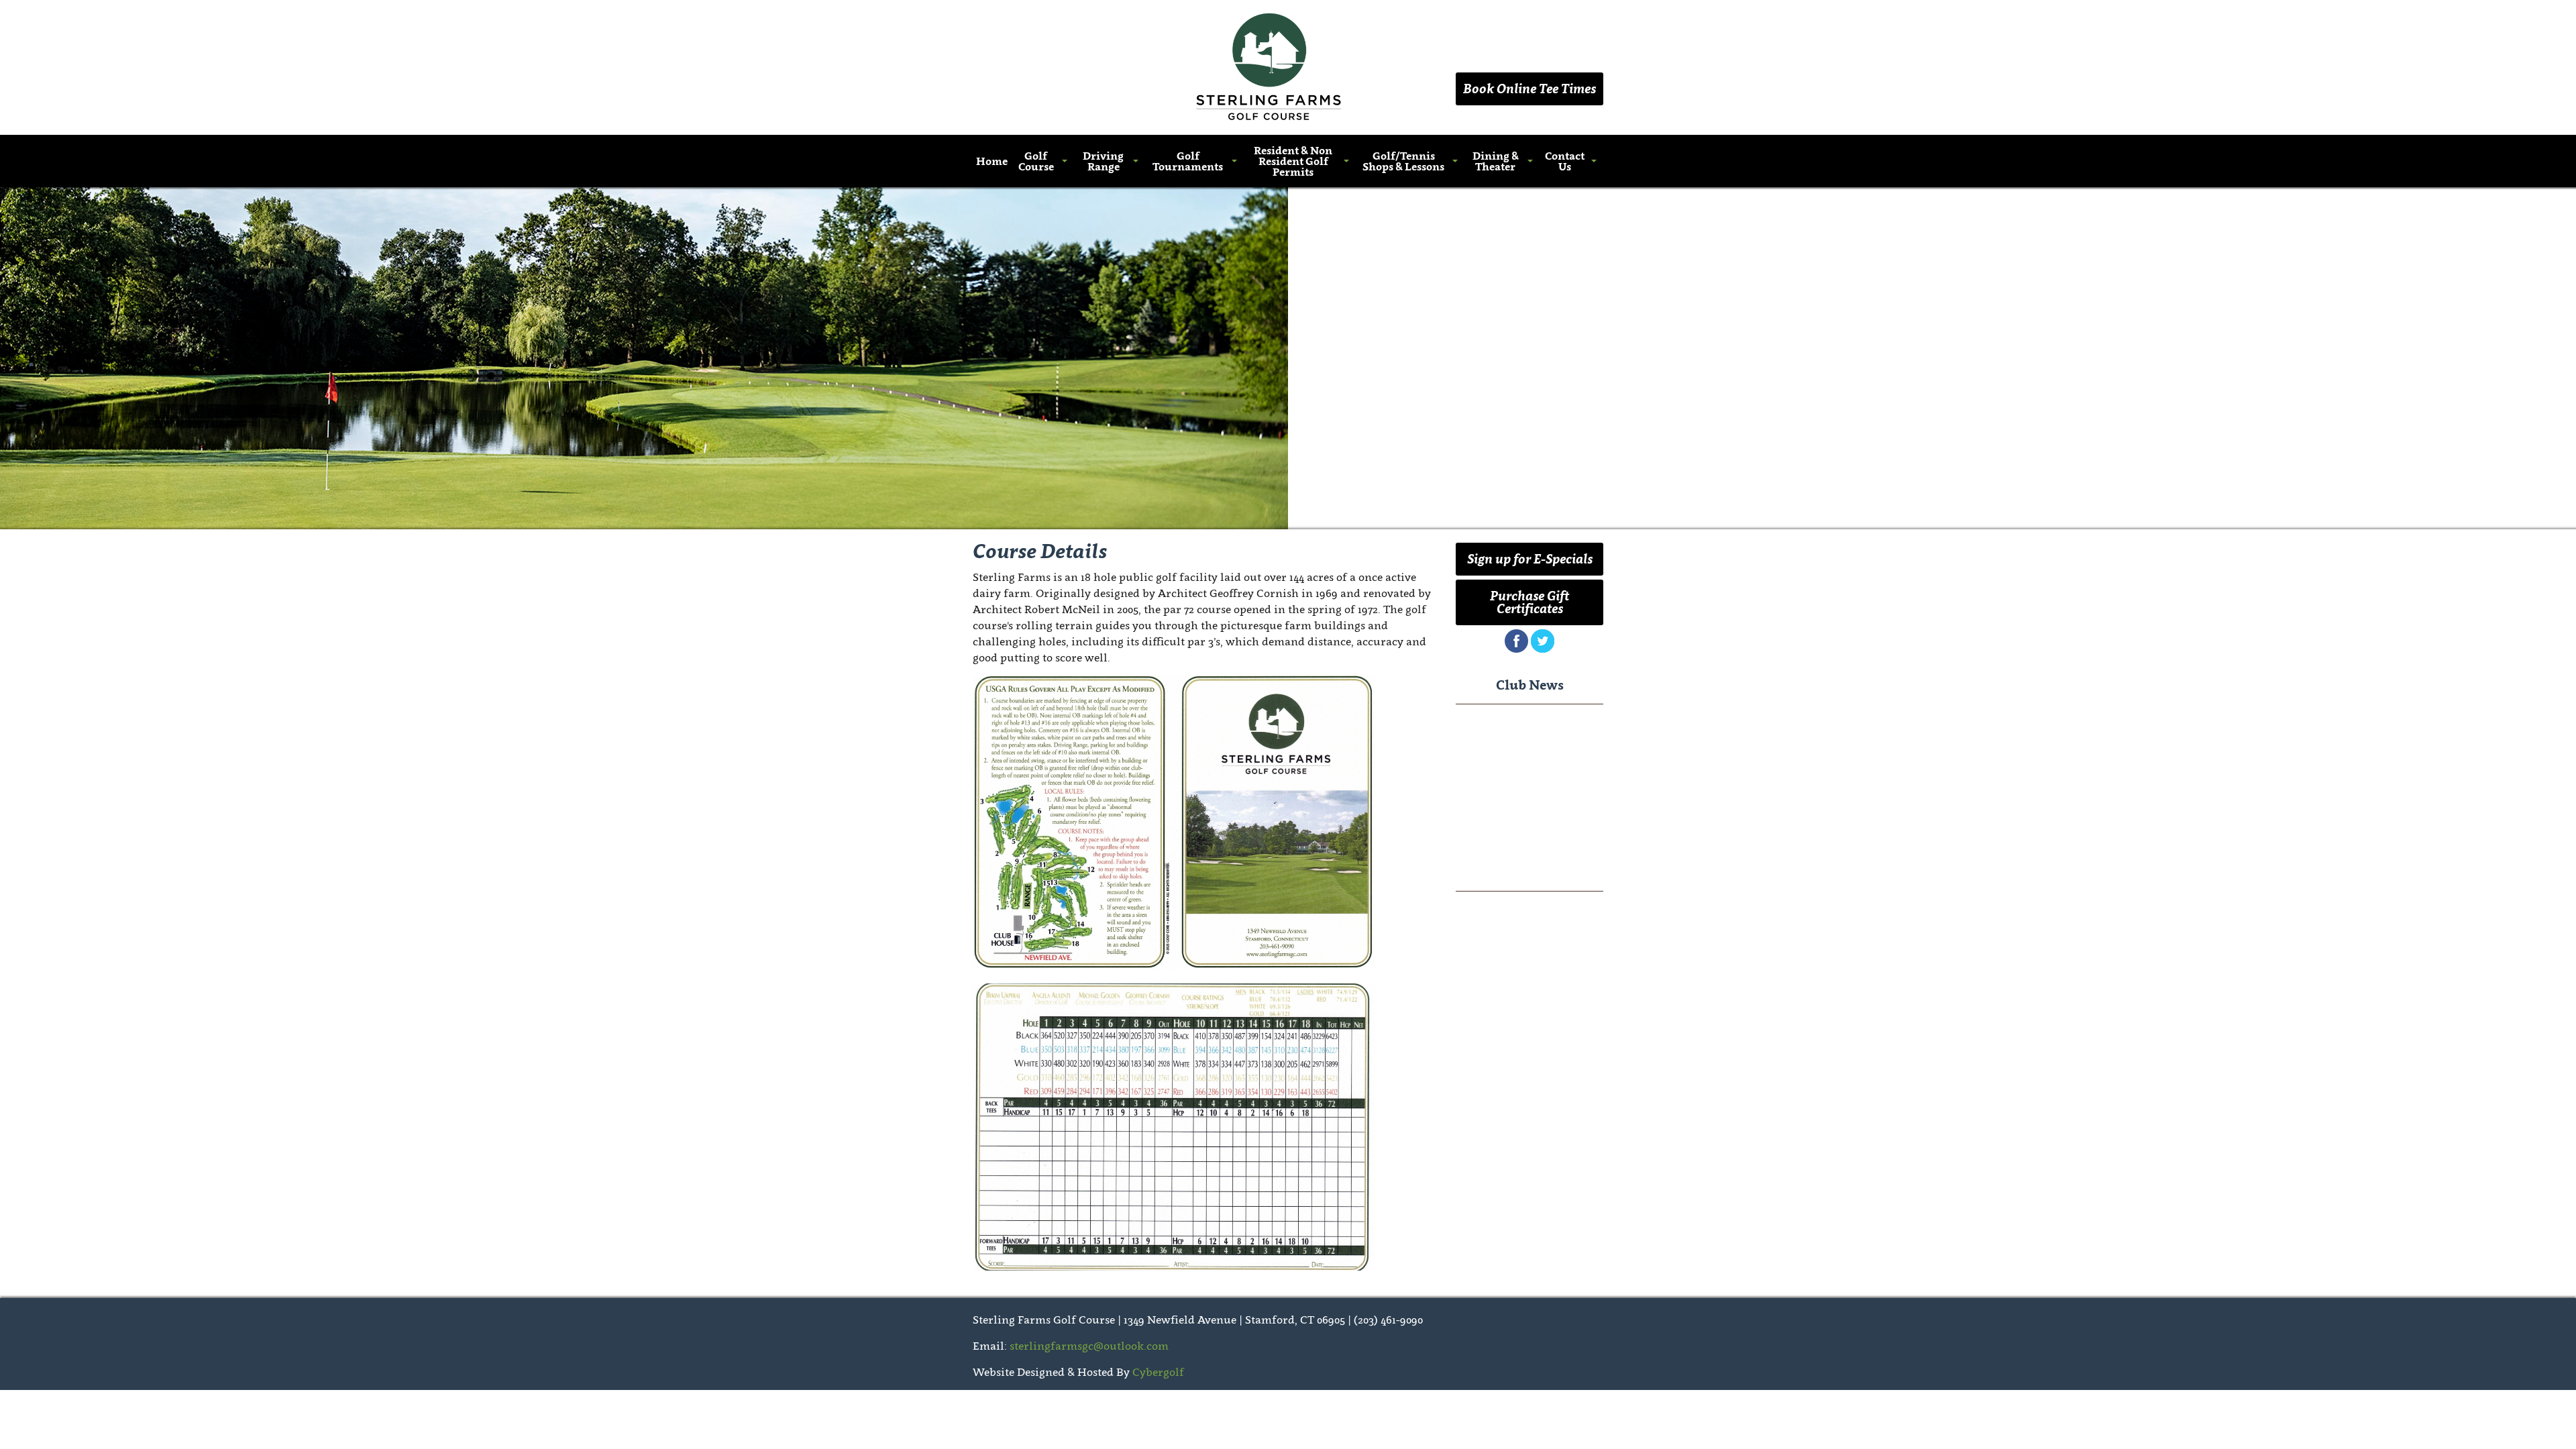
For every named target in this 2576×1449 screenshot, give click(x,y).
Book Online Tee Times (1529, 89)
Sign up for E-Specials (1530, 559)
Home (992, 161)
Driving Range (1103, 161)
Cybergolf (1158, 1372)
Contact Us (1565, 161)
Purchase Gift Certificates (1529, 602)
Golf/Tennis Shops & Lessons (1403, 161)
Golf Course (1036, 161)
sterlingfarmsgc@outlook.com (1089, 1346)
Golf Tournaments (1188, 161)
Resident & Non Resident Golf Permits (1293, 161)
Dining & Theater (1496, 161)
